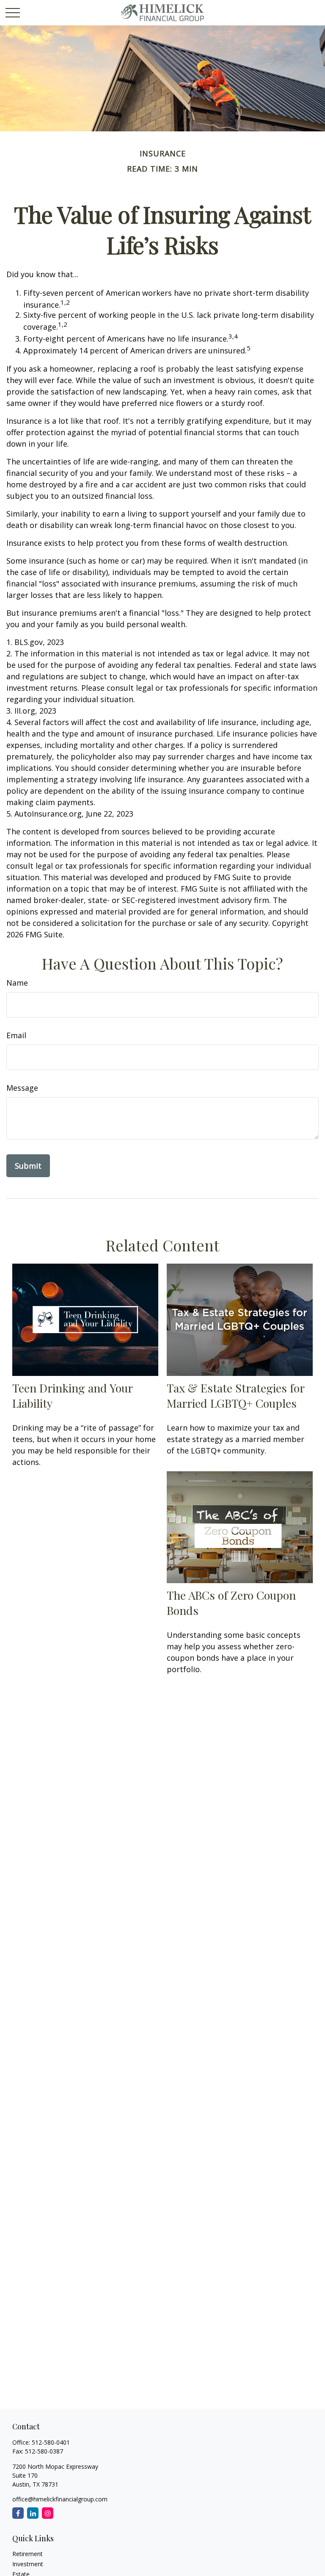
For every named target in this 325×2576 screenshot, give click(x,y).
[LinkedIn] (33, 2513)
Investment (28, 2564)
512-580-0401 (51, 2442)
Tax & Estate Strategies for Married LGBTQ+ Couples (235, 1395)
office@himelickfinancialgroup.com (60, 2499)
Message (22, 1088)
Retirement (28, 2554)
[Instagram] (48, 2513)
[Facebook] (18, 2513)
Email (16, 1035)
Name (17, 983)
